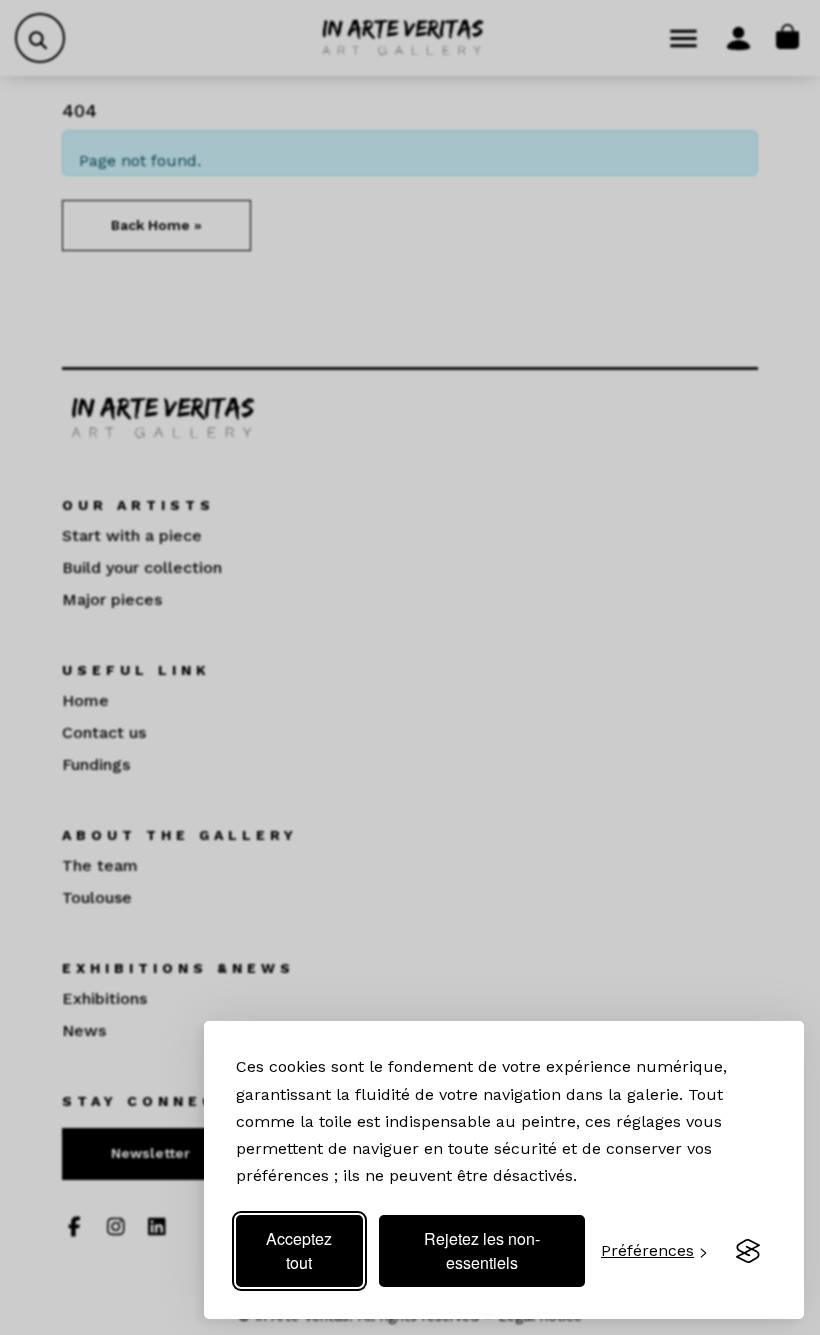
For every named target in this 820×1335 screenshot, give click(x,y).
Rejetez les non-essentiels (482, 1250)
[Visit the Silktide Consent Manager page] (748, 1251)
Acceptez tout (299, 1250)
